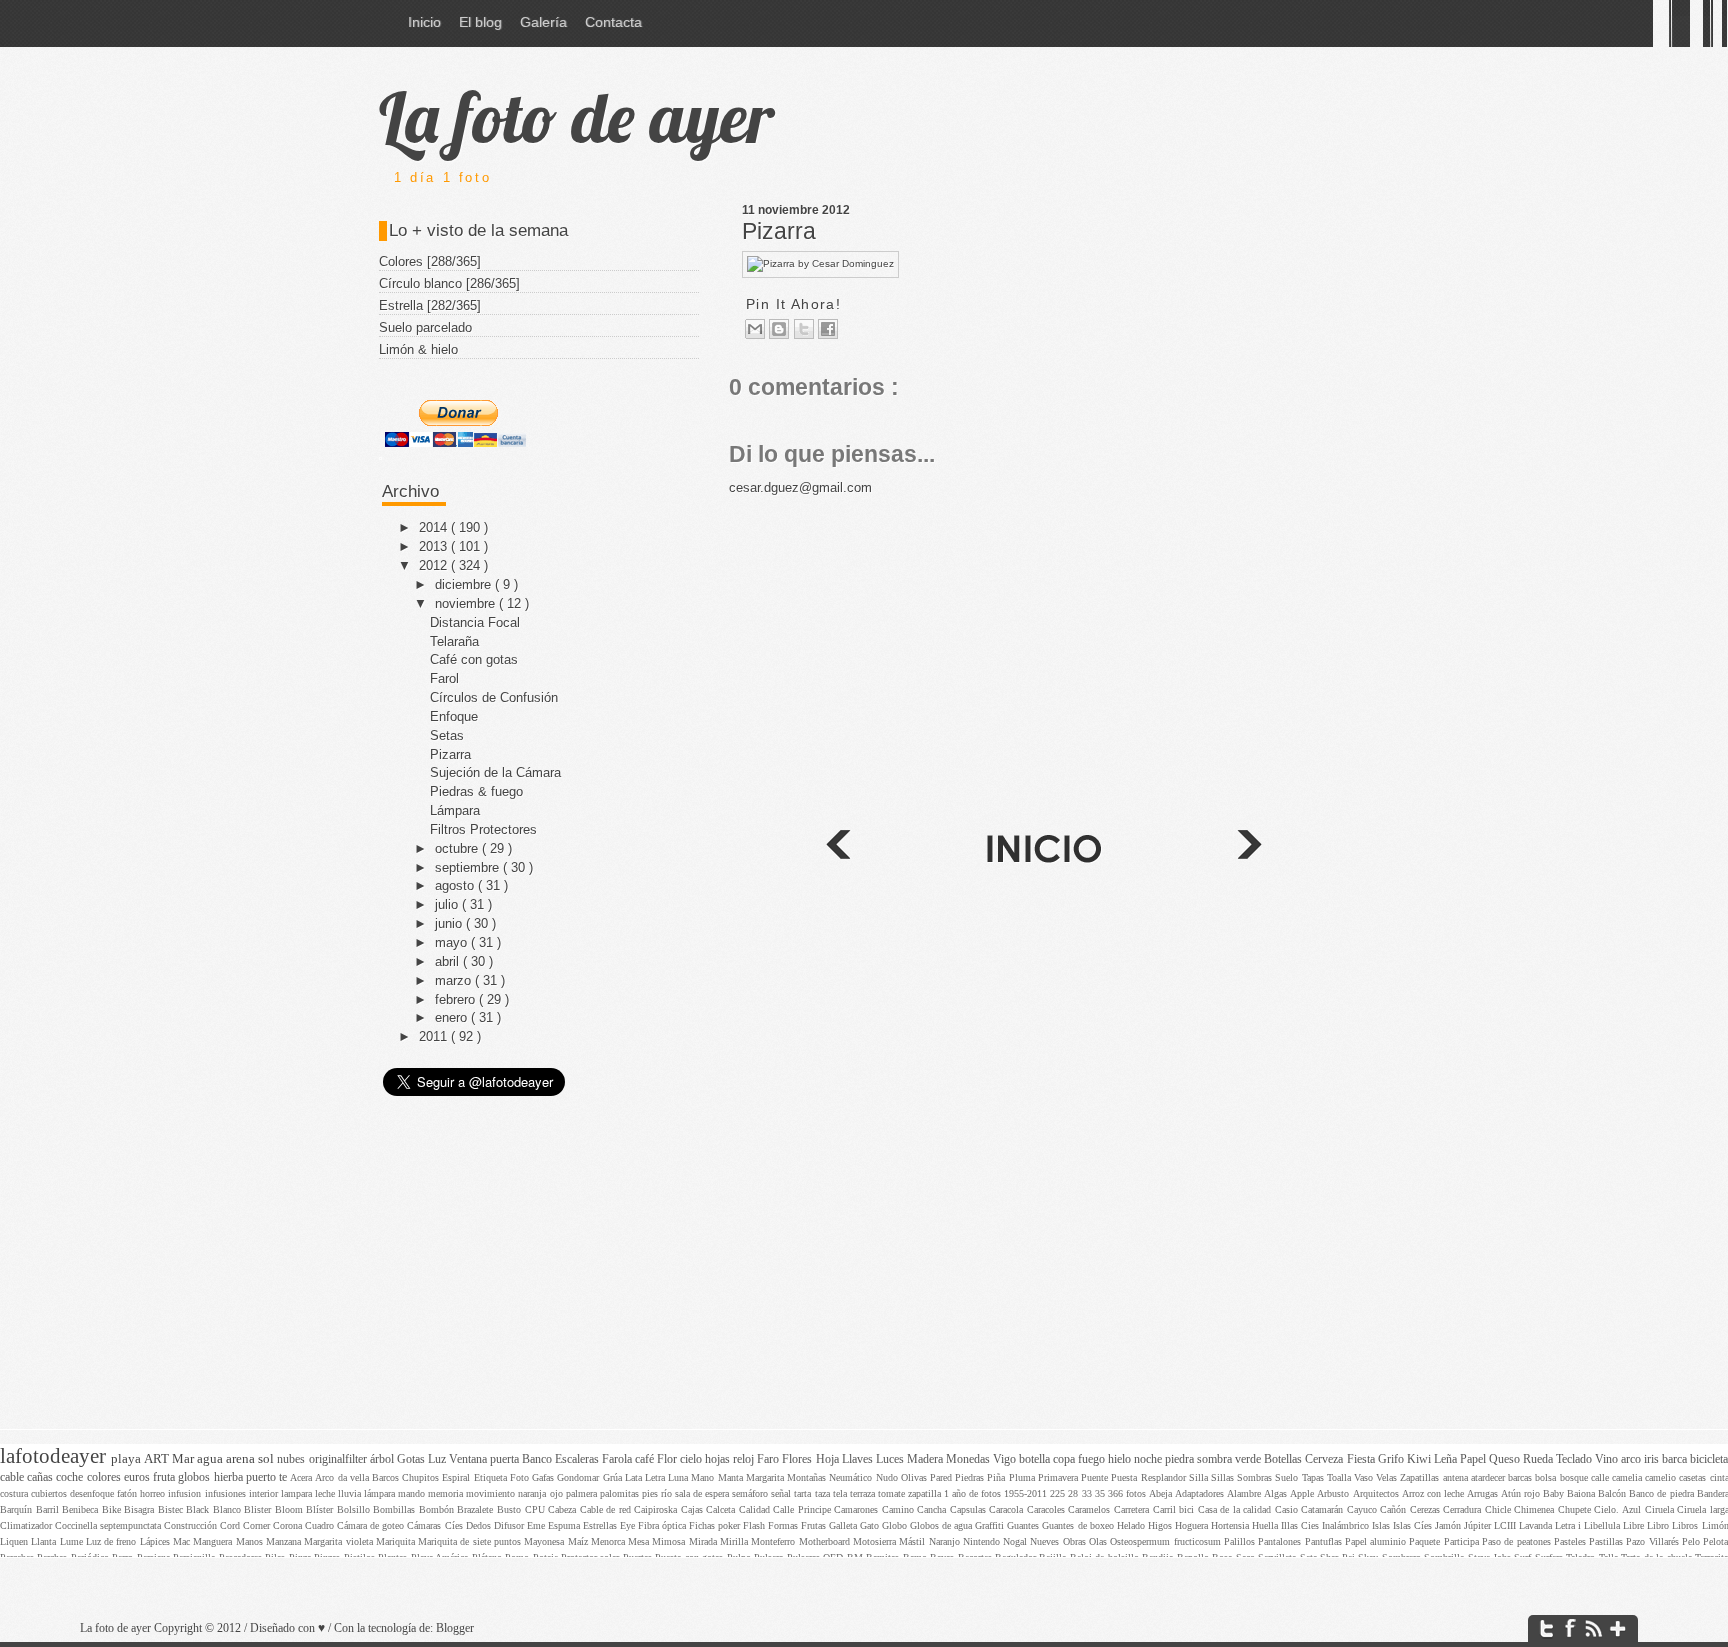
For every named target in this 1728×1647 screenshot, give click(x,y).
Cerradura (1464, 1509)
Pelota (1715, 1541)
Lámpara (455, 810)
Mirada (704, 1541)
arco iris (1641, 1459)
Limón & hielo (418, 349)
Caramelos (1091, 1509)
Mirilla (735, 1541)
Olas (1099, 1541)
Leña (1447, 1459)
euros (138, 1477)
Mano (704, 1477)
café (646, 1459)
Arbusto (1334, 1493)
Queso (1506, 1459)
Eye (629, 1525)
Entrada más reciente (1251, 848)
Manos (251, 1541)
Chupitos (422, 1477)
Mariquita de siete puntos (471, 1541)
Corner (258, 1525)
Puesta (1125, 1477)
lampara (298, 1493)
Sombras (1256, 1477)
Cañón (1395, 1509)
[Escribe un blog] (779, 329)
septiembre (469, 867)
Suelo (1288, 1477)
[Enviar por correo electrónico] (755, 329)
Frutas (815, 1525)
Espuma (565, 1525)
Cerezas (1427, 1509)
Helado (1132, 1525)
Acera (302, 1477)
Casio (1288, 1509)
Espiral (457, 1477)
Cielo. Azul (1619, 1509)
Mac (183, 1541)
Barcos (387, 1477)
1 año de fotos (974, 1493)
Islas (1382, 1525)
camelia (1628, 1477)
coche (71, 1477)
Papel (1474, 1459)
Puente (1096, 1477)
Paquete (1426, 1541)
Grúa (614, 1477)
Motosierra (876, 1541)
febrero (457, 999)
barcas (1521, 1477)
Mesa (640, 1541)
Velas (1388, 1477)
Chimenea (1536, 1509)
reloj (745, 1459)
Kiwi (1420, 1459)
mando (413, 1493)
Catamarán (1324, 1509)
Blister (259, 1509)
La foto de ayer (576, 117)
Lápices (156, 1541)
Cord (231, 1525)
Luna (679, 1477)
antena (1457, 1477)
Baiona (1582, 1493)
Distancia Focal (475, 622)
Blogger (455, 1628)
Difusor (510, 1525)
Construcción (192, 1525)
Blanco (229, 1509)
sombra (1216, 1459)
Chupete (1576, 1509)
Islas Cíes (1414, 1525)
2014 (435, 527)
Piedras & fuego (476, 791)
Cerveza (1325, 1459)
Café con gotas (474, 659)
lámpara (381, 1493)
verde (1249, 1459)
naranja (533, 1493)
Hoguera (1193, 1525)
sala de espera (703, 1493)
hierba (230, 1477)
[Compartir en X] (804, 329)
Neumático (852, 1477)
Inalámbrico (1347, 1525)
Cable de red (607, 1509)
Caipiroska (657, 1509)
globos (195, 1477)
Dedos (480, 1525)
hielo (1121, 1459)
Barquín (18, 1509)
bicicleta (1709, 1459)
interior (265, 1493)
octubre (458, 848)
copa (1065, 1459)
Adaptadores (1201, 1493)
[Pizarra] (820, 263)
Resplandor (1165, 1477)
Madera (926, 1459)
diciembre (465, 584)
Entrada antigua (837, 848)
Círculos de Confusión (494, 697)
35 (1101, 1493)
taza (824, 1493)
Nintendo (983, 1541)
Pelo (1692, 1541)
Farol (444, 678)
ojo (558, 1493)
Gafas (544, 1477)
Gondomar (579, 1477)
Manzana (285, 1541)
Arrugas (1484, 1493)
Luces (891, 1459)
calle (1601, 1477)
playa (127, 1458)
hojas (719, 1459)
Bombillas (396, 1509)
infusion (186, 1493)
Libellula (1603, 1525)
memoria (447, 1493)
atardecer (1489, 1477)
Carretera (1133, 1509)
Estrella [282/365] (430, 305)
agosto (456, 885)
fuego (1093, 1459)
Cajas (694, 1509)
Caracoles (1048, 1509)
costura (15, 1493)
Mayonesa (545, 1541)
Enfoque (454, 716)
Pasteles (1571, 1541)
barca (1676, 1459)
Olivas (915, 1477)
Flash (755, 1525)
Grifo (1392, 1459)
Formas (784, 1525)
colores (105, 1477)
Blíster (321, 1509)
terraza (864, 1493)
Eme (537, 1525)
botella (1036, 1459)
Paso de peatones (1518, 1541)
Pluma (1023, 1477)
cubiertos (50, 1493)
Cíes (455, 1525)
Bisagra (141, 1509)
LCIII (1506, 1525)
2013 (435, 546)
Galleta (844, 1525)
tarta (804, 1493)
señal (782, 1493)
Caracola (1008, 1509)
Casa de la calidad (1236, 1509)
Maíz (579, 1541)
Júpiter (1479, 1525)
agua (211, 1458)
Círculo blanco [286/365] (449, 283)
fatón (128, 1493)
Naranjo (946, 1541)
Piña (997, 1477)
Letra (656, 1477)
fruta (165, 1477)
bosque (1575, 1477)
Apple (1303, 1493)
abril (449, 961)
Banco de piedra (1662, 1493)
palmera (583, 1493)
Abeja (1162, 1493)
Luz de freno (113, 1541)
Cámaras (425, 1525)
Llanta (45, 1541)
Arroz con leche (1434, 1493)
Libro (1659, 1525)
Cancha (933, 1509)
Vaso (1365, 1477)
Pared (942, 1477)
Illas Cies (1301, 1525)
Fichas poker (716, 1525)
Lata (635, 1477)
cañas (41, 1477)
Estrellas (601, 1525)
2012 (435, 565)
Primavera (1059, 1477)
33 (1088, 1493)
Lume (73, 1541)
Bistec (172, 1509)
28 (1074, 1493)
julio (448, 904)
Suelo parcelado (425, 327)
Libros (1686, 1525)
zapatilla (926, 1493)
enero (453, 1017)
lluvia (351, 1493)
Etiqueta (492, 1477)
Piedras (971, 1477)
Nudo (888, 1477)
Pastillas (1607, 1541)
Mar (184, 1458)
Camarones (858, 1509)
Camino (900, 1509)
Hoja (829, 1459)
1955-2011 (1027, 1493)
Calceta (722, 1509)
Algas (1277, 1493)
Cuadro (321, 1525)
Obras (1076, 1541)
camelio (1662, 1477)
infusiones (227, 1493)
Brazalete (477, 1509)
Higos (1161, 1525)
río (668, 1493)
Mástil (913, 1541)
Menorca (609, 1541)
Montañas (808, 1477)
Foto (521, 1477)
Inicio (424, 22)
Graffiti (991, 1525)
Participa (1463, 1541)
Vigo (1006, 1459)
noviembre (467, 603)
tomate (893, 1493)
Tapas (1314, 1477)
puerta (506, 1459)
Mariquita (397, 1541)
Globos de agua (942, 1525)
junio (450, 923)
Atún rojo (1522, 1493)
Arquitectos (1377, 1493)
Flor (668, 1459)
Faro (769, 1459)
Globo (896, 1525)
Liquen (15, 1541)
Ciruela (1661, 1509)
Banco (538, 1459)
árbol (383, 1459)
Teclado (1575, 1459)
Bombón (438, 1509)
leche (326, 1493)
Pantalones (1281, 1541)
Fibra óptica (663, 1525)
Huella (1266, 1525)
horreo (154, 1493)
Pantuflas (1325, 1541)
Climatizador (27, 1525)
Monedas (969, 1459)
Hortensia (1231, 1525)
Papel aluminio (1377, 1541)
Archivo (410, 491)
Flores (798, 1459)
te (284, 1477)
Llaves (859, 1459)
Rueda (1539, 1459)
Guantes (1024, 1525)
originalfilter (339, 1459)
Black (199, 1509)
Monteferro (774, 1541)
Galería (543, 22)
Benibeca (82, 1509)
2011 (435, 1036)
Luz (438, 1459)
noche (1149, 1459)
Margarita (766, 1477)
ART (158, 1458)
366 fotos (1128, 1493)
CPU (537, 1509)
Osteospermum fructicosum (1167, 1541)
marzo (455, 980)
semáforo (751, 1493)
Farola (618, 1459)
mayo (453, 942)
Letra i (1569, 1525)
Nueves (1046, 1541)
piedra (1181, 1459)
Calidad (756, 1509)
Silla (1200, 1477)
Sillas (1224, 1477)
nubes (292, 1459)
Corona (289, 1525)
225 (1059, 1493)
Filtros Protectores (483, 829)
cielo (692, 1459)
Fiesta (1362, 1459)
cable (13, 1477)
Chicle (1500, 1509)
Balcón (1613, 1493)
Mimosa (670, 1541)
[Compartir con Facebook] (828, 329)
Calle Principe (803, 1509)
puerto (262, 1477)
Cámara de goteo (372, 1525)
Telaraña (454, 641)
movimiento (492, 1493)
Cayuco (1364, 1509)
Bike (113, 1509)
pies (651, 1493)
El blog (480, 22)
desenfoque (93, 1493)
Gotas (412, 1459)
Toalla (1340, 1477)
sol (267, 1458)
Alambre (1245, 1493)
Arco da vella (343, 1477)
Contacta (613, 22)
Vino (1608, 1459)
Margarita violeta (340, 1541)
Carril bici (1175, 1509)
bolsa (1547, 1477)
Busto (511, 1509)
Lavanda (1537, 1525)
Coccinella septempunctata (109, 1525)
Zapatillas (1421, 1477)
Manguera (214, 1541)
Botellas (1284, 1459)
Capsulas (970, 1509)
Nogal (1016, 1541)
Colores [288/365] (430, 261)
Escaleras (578, 1459)
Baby (1555, 1493)
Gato (871, 1525)
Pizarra (779, 231)
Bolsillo (355, 1509)
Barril (49, 1509)
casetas (1694, 1477)
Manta (732, 1477)
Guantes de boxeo (1079, 1525)
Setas (447, 735)
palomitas (621, 1493)
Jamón (1449, 1525)
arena (242, 1458)
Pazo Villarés (1654, 1541)
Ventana (469, 1459)
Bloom (291, 1509)
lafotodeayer (55, 1455)
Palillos (1241, 1541)
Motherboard (826, 1541)
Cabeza (564, 1509)
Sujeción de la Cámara (495, 772)
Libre (1635, 1525)
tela (841, 1493)
